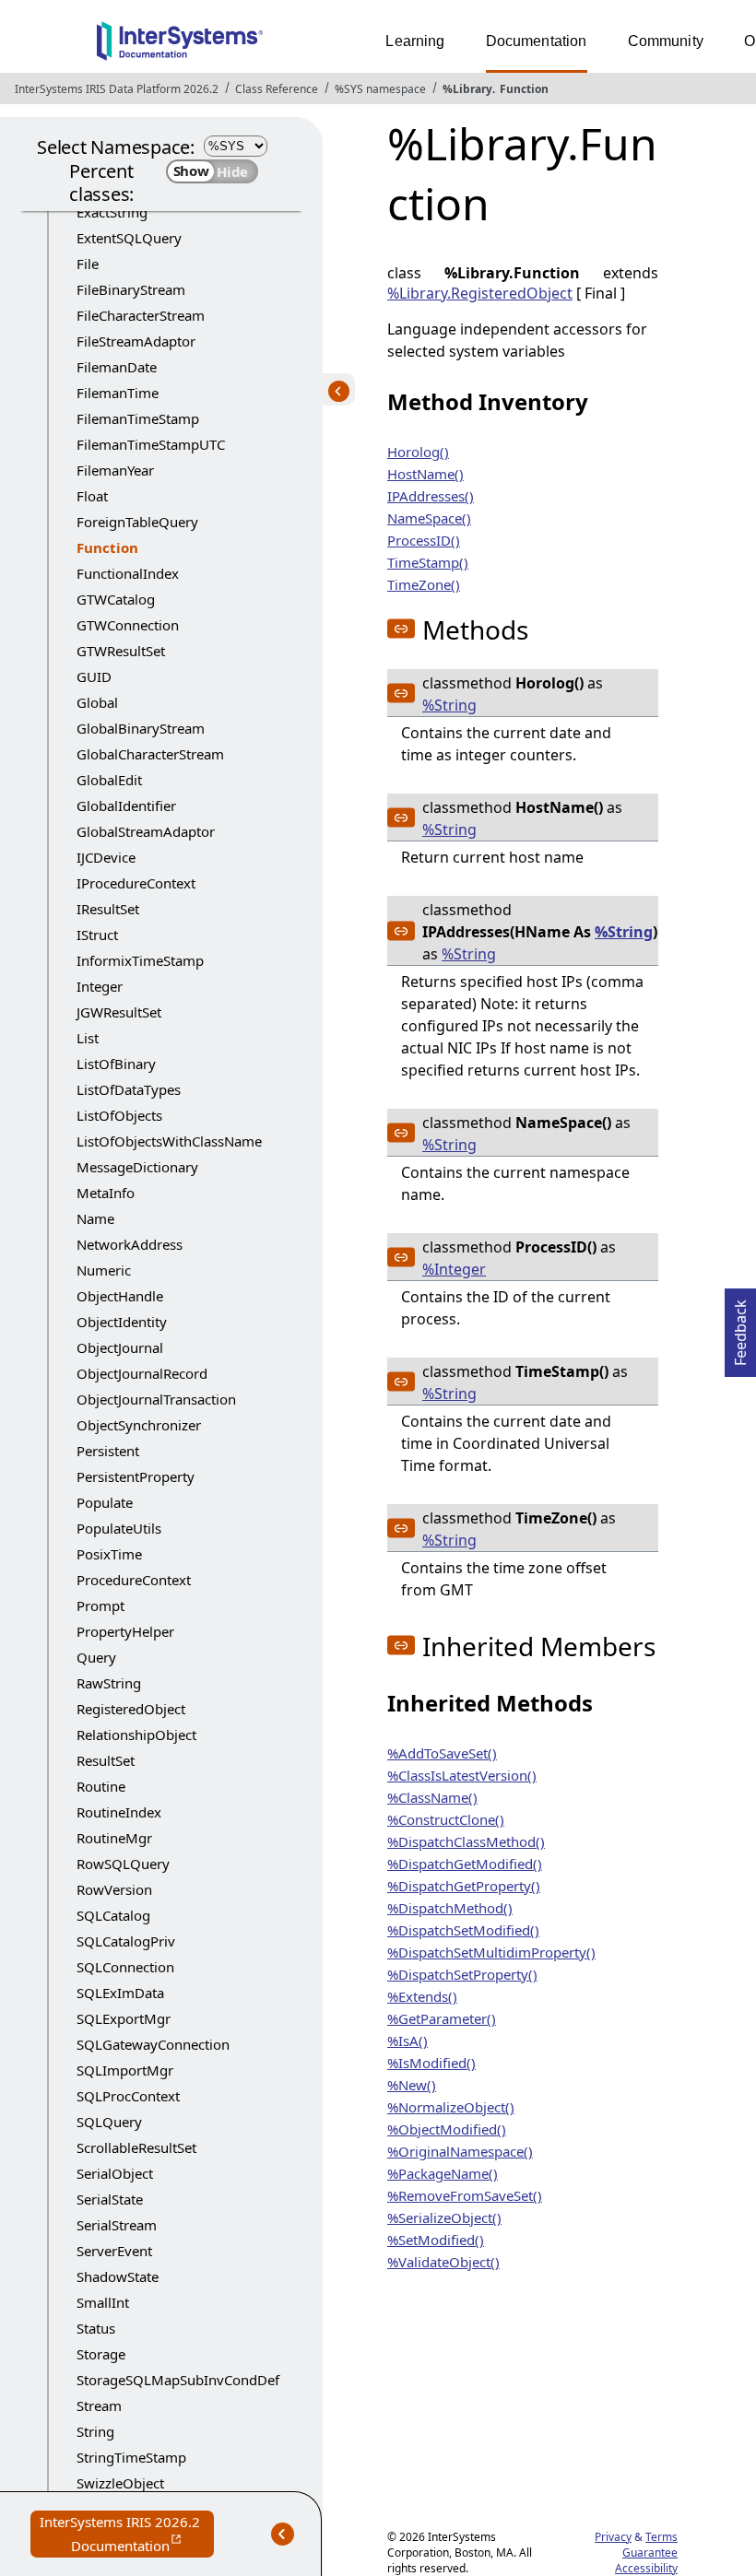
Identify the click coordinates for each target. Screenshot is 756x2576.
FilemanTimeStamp (138, 418)
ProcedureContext (134, 1580)
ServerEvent (114, 2251)
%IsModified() (431, 2063)
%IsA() (408, 2041)
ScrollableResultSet (136, 2147)
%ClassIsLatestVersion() (462, 1775)
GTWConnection (128, 625)
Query (96, 1657)
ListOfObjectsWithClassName (169, 1141)
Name (95, 1218)
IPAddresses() (431, 496)
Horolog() (418, 452)
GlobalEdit (109, 780)
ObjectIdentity (122, 1322)
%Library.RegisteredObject (480, 293)
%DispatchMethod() (450, 1908)
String (95, 2431)
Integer (100, 986)
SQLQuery (109, 2122)
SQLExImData (120, 1993)
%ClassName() (432, 1797)
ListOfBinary (116, 1064)
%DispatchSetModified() (463, 1930)
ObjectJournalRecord (142, 1373)
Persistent (108, 1451)
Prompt (100, 1606)
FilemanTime (118, 393)
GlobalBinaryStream (141, 728)
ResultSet (106, 1760)
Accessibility (646, 2568)
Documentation (537, 41)
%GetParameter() (442, 2018)
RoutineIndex (119, 1812)
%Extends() (422, 1996)
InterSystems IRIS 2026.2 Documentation (127, 2535)
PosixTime (109, 1554)
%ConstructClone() (446, 1819)
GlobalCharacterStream (150, 754)
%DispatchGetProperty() (464, 1886)
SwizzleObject (120, 2483)
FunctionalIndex (128, 573)
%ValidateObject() (443, 2262)
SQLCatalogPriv (126, 1941)
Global (97, 702)
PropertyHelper (125, 1631)
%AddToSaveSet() (442, 1753)
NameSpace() (429, 518)
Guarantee (650, 2552)
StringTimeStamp (131, 2457)
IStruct (97, 935)
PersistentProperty (136, 1476)
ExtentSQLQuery (129, 238)
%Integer (454, 1269)
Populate (105, 1502)
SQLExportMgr (124, 2018)
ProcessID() (424, 540)
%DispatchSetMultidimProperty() (491, 1952)
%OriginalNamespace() (460, 2151)
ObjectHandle (120, 1296)
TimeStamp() (428, 562)
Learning (415, 41)
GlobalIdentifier (126, 806)
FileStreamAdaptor (136, 341)
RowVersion (114, 1889)
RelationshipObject (136, 1735)
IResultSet (108, 909)
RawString (109, 1683)
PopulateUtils (119, 1528)
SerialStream (117, 2225)
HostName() (425, 474)
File (88, 264)
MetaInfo (106, 1193)
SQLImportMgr (125, 2070)
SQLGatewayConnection (153, 2044)
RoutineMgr (114, 1838)
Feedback (740, 1327)
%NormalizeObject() (451, 2107)
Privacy (613, 2537)
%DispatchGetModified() (465, 1864)
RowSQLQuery (123, 1864)
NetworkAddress (130, 1244)
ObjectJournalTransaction (156, 1399)
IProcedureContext (136, 883)
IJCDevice (106, 857)
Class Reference (277, 89)
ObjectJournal (120, 1347)
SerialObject (115, 2173)
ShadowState (118, 2276)
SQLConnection (125, 1967)
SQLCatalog (113, 1915)
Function (524, 89)
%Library (467, 89)
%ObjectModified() (447, 2129)
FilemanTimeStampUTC (151, 444)
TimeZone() (424, 584)
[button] (401, 629)
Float (92, 496)
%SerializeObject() (444, 2217)
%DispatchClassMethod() (466, 1841)
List (88, 1038)
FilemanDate (117, 367)
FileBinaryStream (131, 289)
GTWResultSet (121, 651)
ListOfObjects (119, 1115)
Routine (101, 1786)
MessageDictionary (137, 1167)
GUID (94, 676)
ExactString (112, 212)
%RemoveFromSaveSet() (465, 2195)
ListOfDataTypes (129, 1089)
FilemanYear (115, 470)
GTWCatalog (116, 599)
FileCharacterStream (141, 315)
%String (449, 705)
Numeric (104, 1270)
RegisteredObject (131, 1709)
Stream (99, 2405)
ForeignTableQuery (137, 522)
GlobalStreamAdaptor (146, 831)
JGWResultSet (119, 1012)
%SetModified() (436, 2240)
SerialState (110, 2199)
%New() (412, 2085)
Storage (101, 2354)
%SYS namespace (380, 89)
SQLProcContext (128, 2096)
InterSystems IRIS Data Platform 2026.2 (117, 89)
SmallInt (103, 2302)
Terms (661, 2537)
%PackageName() (443, 2173)
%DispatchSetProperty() (462, 1974)
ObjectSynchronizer (139, 1425)
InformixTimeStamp (140, 960)
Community (666, 41)
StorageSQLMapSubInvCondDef (178, 2380)
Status (96, 2328)
